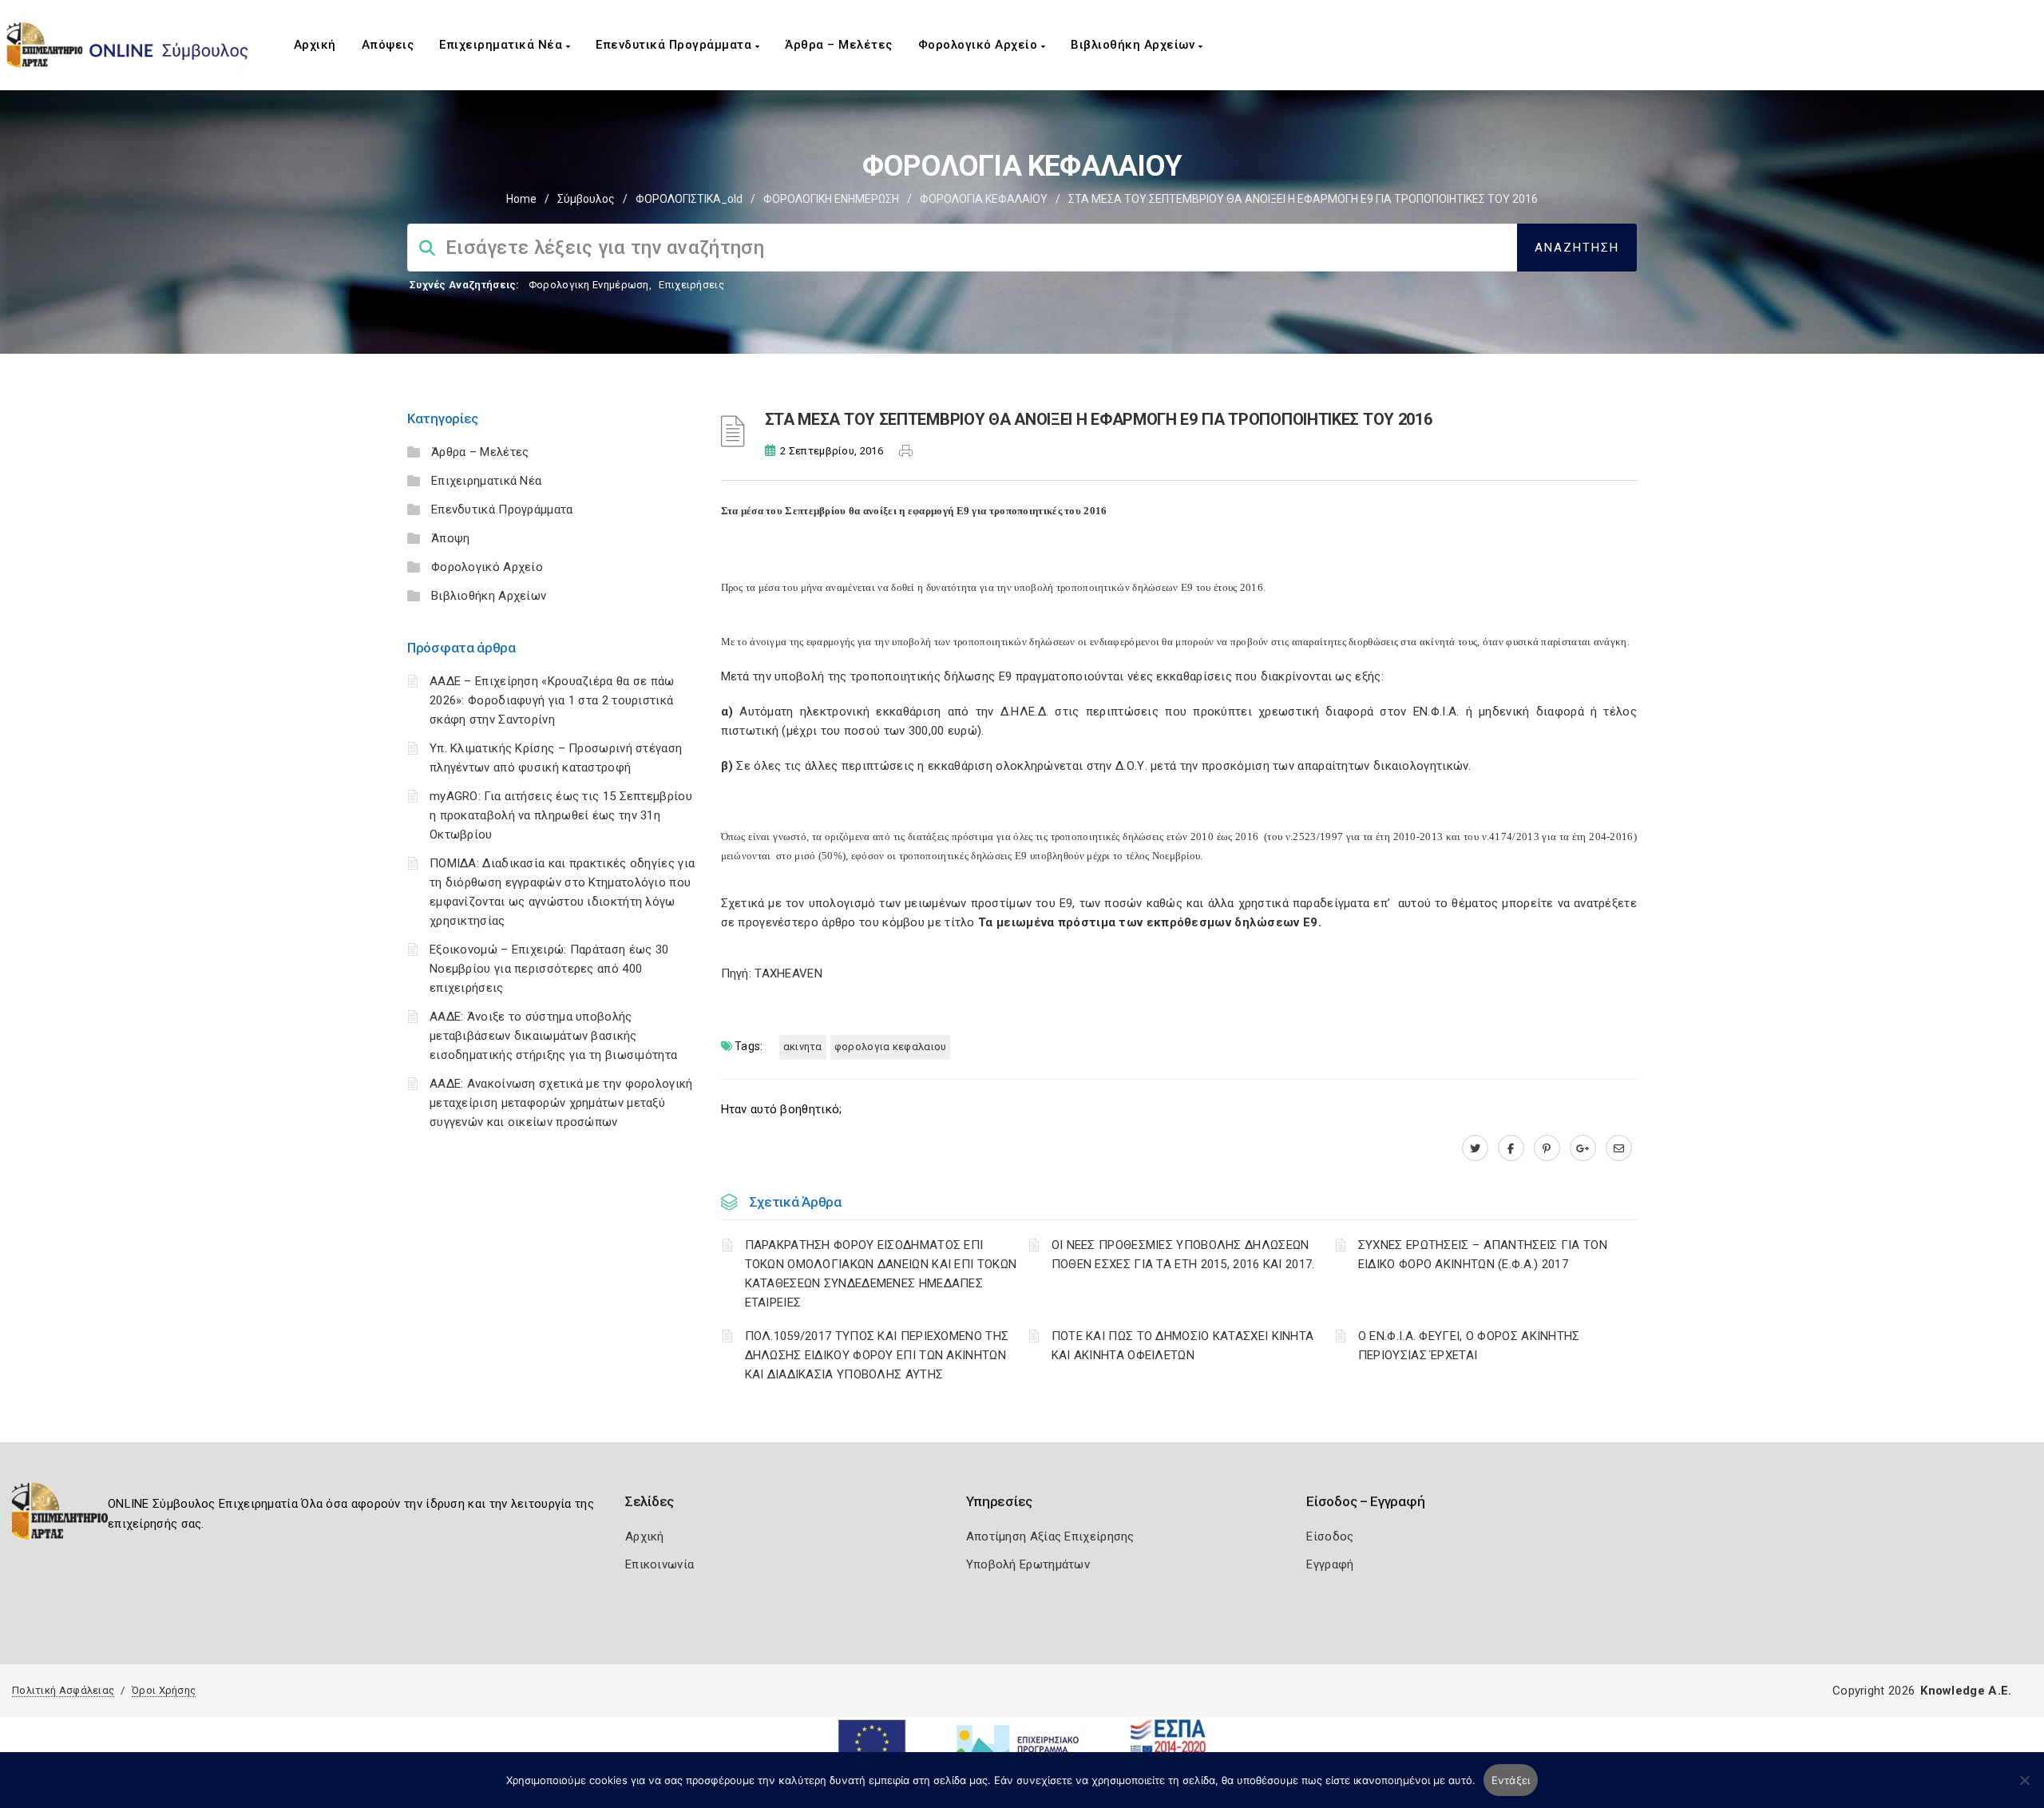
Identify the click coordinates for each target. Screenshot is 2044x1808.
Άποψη (451, 538)
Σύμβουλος (586, 199)
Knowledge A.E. (1966, 1691)
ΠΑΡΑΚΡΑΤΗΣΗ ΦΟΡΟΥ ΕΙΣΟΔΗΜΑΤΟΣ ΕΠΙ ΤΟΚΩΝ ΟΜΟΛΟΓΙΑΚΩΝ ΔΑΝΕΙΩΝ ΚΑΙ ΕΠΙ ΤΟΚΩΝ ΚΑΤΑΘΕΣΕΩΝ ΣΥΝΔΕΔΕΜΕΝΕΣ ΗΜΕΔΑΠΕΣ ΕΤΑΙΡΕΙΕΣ (881, 1274)
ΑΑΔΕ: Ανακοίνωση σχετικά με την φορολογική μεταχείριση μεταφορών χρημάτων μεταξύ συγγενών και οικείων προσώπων (561, 1103)
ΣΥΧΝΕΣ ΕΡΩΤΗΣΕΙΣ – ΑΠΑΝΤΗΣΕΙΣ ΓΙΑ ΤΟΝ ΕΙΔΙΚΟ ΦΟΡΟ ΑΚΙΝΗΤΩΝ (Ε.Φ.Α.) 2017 (1483, 1255)
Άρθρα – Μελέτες (839, 45)
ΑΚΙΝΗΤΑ (803, 1047)
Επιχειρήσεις (691, 285)
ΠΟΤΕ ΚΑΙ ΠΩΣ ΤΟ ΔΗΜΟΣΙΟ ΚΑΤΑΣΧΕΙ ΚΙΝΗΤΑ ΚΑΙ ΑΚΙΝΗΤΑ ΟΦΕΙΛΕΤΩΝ (1183, 1346)
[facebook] (1511, 1148)
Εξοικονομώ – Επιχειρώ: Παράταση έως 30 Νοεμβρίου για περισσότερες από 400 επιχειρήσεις (549, 969)
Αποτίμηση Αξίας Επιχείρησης (1050, 1536)
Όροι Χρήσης (164, 1690)
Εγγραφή (1330, 1564)
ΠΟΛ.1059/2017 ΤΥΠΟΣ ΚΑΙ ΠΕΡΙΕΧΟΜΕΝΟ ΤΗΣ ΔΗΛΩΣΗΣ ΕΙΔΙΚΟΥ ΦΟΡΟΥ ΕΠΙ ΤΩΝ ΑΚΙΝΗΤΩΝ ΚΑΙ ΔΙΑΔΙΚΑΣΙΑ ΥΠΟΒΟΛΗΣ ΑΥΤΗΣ (877, 1355)
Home (521, 199)
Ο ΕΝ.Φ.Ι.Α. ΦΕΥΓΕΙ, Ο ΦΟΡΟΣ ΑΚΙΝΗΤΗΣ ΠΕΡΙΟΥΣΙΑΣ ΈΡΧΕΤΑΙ (1469, 1346)
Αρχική (315, 45)
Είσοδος (1330, 1536)
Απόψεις (388, 45)
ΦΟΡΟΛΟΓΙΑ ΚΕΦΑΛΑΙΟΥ (984, 199)
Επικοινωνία (660, 1564)
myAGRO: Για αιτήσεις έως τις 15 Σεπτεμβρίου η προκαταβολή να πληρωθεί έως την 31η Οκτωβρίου (561, 815)
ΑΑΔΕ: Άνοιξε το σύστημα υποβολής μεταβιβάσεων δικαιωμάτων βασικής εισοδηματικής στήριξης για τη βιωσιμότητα (553, 1036)
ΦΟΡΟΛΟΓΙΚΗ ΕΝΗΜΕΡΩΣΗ (831, 199)
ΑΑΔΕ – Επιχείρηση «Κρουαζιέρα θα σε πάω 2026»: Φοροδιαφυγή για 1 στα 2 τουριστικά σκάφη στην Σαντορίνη (552, 700)
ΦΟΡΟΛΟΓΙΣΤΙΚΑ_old (689, 199)
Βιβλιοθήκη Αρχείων (1135, 45)
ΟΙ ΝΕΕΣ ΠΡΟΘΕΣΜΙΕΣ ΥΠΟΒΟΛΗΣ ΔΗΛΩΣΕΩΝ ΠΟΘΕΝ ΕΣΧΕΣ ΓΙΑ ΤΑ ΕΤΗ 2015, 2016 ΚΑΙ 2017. (1183, 1255)
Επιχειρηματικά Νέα (503, 45)
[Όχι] (2024, 1788)
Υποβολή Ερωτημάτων (1028, 1564)
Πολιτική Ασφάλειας (63, 1690)
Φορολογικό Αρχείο (980, 45)
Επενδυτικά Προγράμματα (675, 45)
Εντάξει (1511, 1780)
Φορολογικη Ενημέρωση (589, 285)
